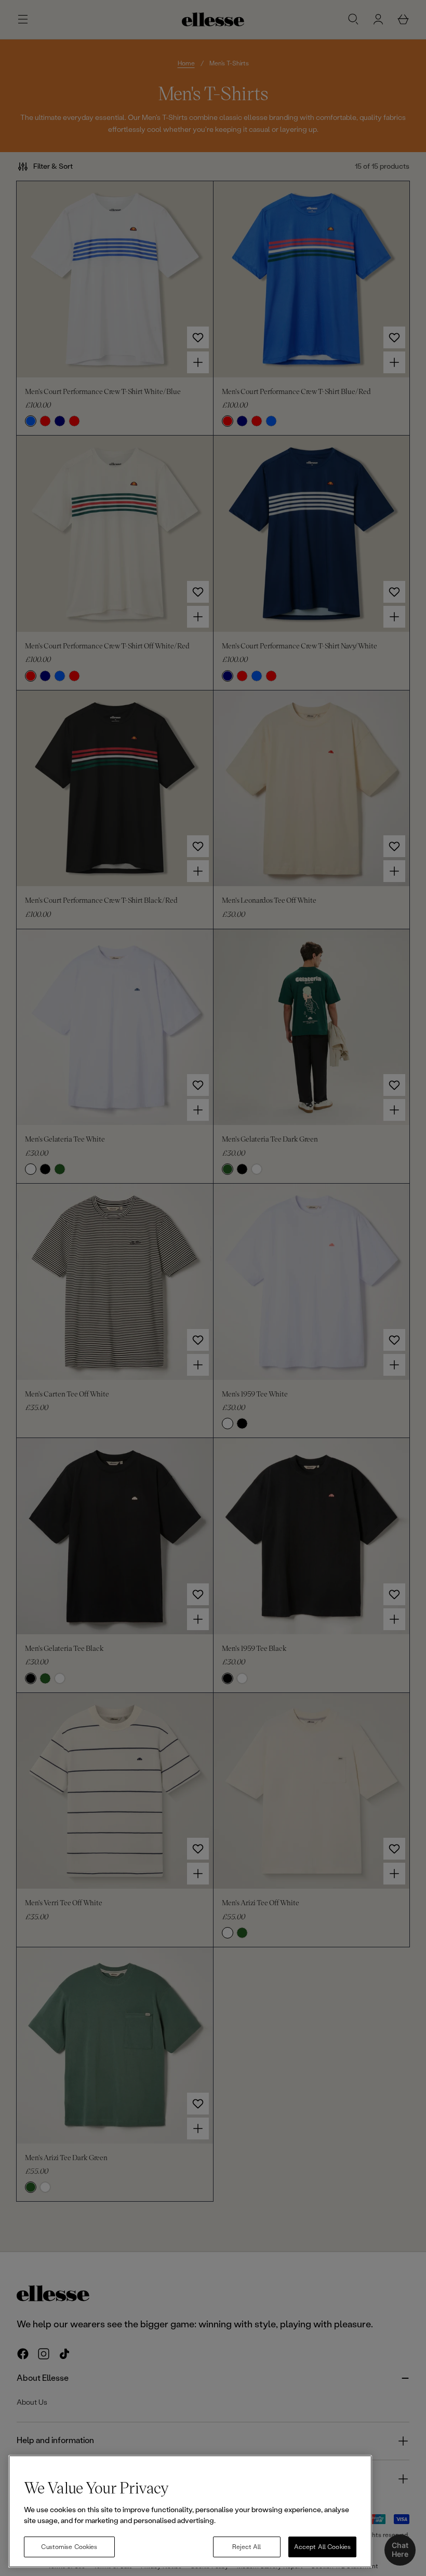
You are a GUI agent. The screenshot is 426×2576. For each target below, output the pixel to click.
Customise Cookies (69, 2547)
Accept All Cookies (322, 2547)
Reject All (247, 2547)
